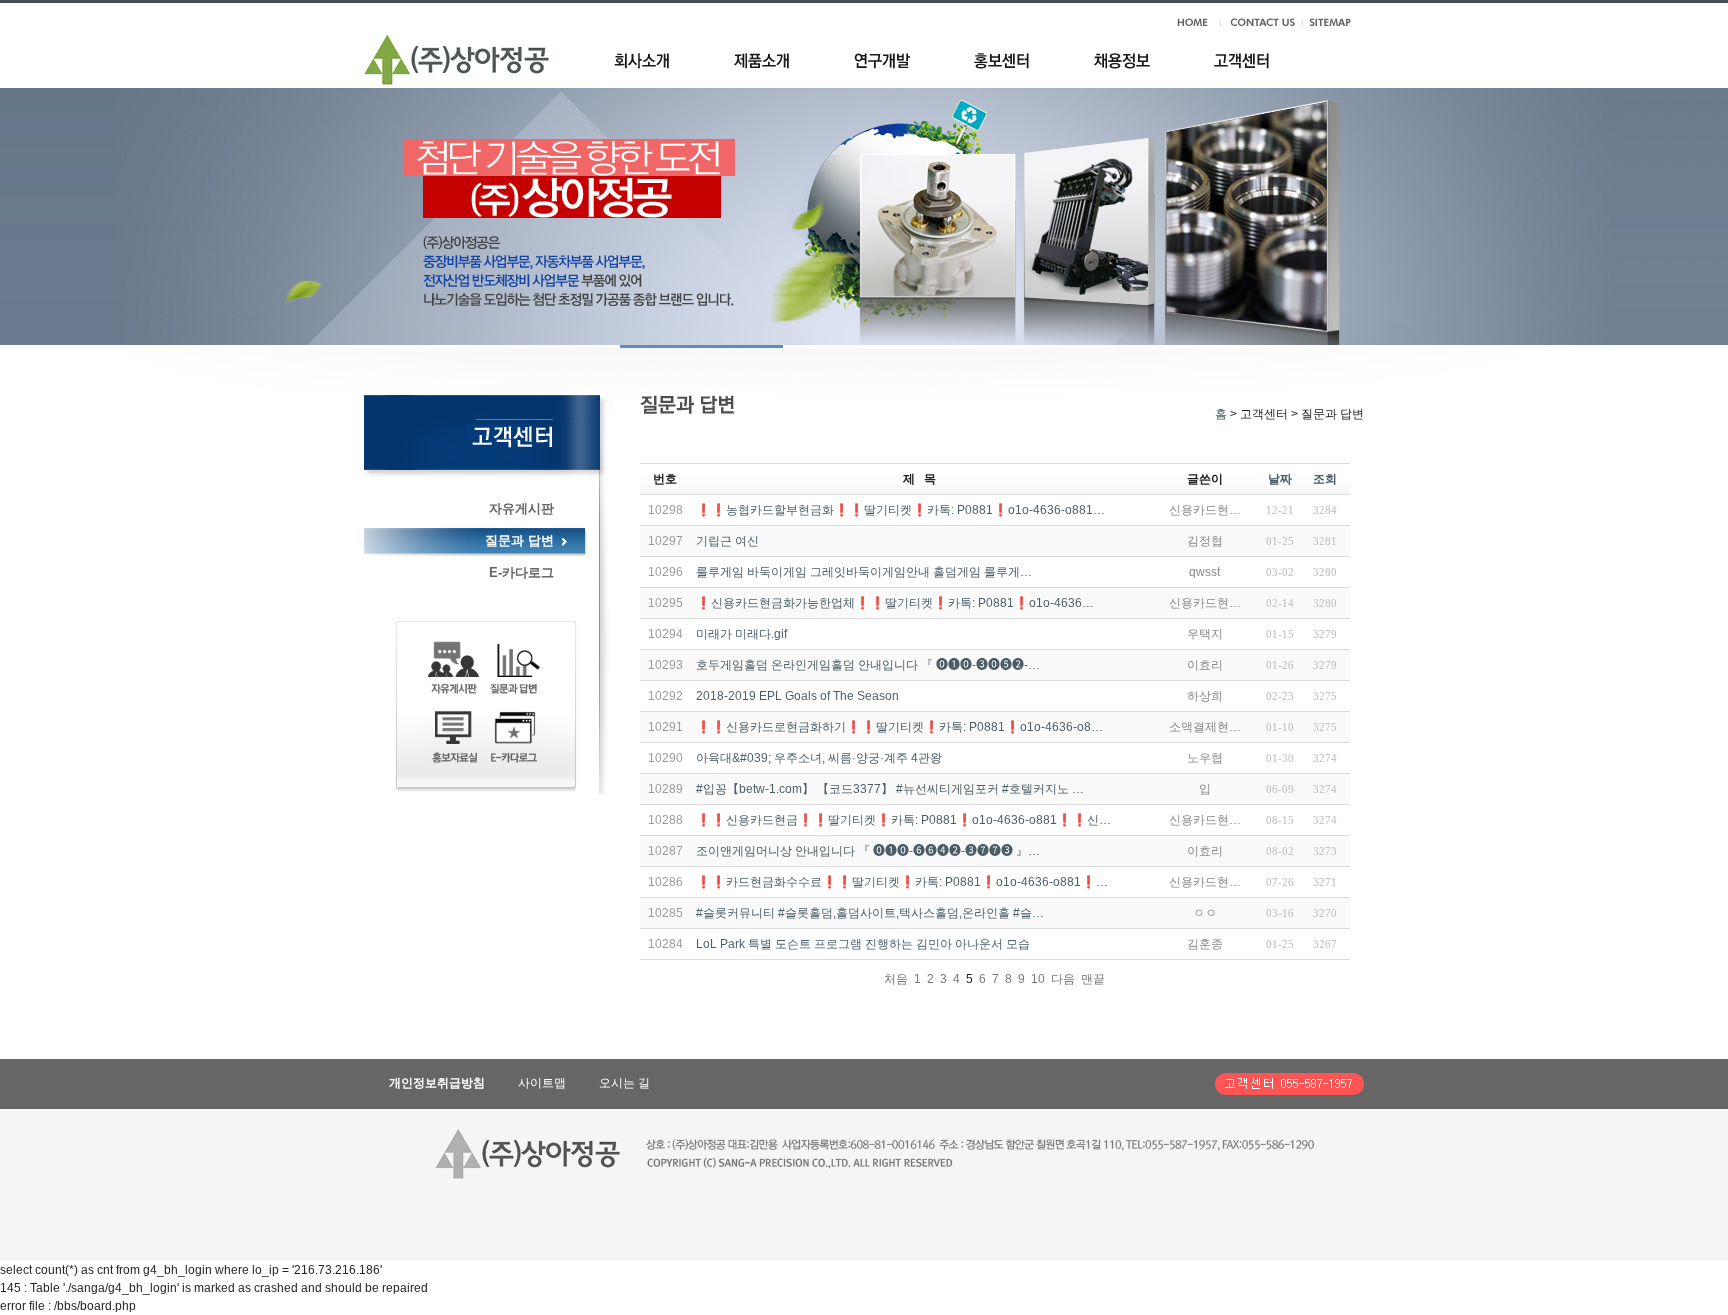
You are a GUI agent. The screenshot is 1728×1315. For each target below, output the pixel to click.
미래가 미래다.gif (741, 634)
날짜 (1280, 479)
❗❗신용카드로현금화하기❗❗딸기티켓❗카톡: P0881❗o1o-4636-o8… (899, 727)
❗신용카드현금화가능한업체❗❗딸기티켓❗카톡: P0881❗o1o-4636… (895, 603)
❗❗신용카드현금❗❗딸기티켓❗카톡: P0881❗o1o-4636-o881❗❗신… (903, 820)
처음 (896, 979)
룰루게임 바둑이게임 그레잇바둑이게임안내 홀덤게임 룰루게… (864, 572)
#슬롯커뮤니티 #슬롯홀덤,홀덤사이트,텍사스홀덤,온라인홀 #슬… (870, 913)
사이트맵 (542, 1083)
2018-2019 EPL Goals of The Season (797, 696)
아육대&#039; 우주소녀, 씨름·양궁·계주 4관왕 (819, 758)
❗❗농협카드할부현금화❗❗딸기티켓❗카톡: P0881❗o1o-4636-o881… (900, 510)
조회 (1325, 479)
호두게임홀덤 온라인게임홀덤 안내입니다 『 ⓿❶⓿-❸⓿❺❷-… (868, 665)
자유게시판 (521, 508)
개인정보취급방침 (437, 1083)
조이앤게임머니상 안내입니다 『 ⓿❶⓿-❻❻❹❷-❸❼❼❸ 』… (868, 851)
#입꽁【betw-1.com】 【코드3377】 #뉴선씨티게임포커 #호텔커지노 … (890, 789)
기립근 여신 (727, 541)
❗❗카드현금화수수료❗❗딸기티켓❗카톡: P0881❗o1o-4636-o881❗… (902, 882)
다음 (1063, 979)
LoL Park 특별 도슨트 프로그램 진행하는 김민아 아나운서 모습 (863, 944)
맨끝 (1093, 979)
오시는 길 (624, 1083)
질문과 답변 (519, 540)
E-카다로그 (521, 572)
